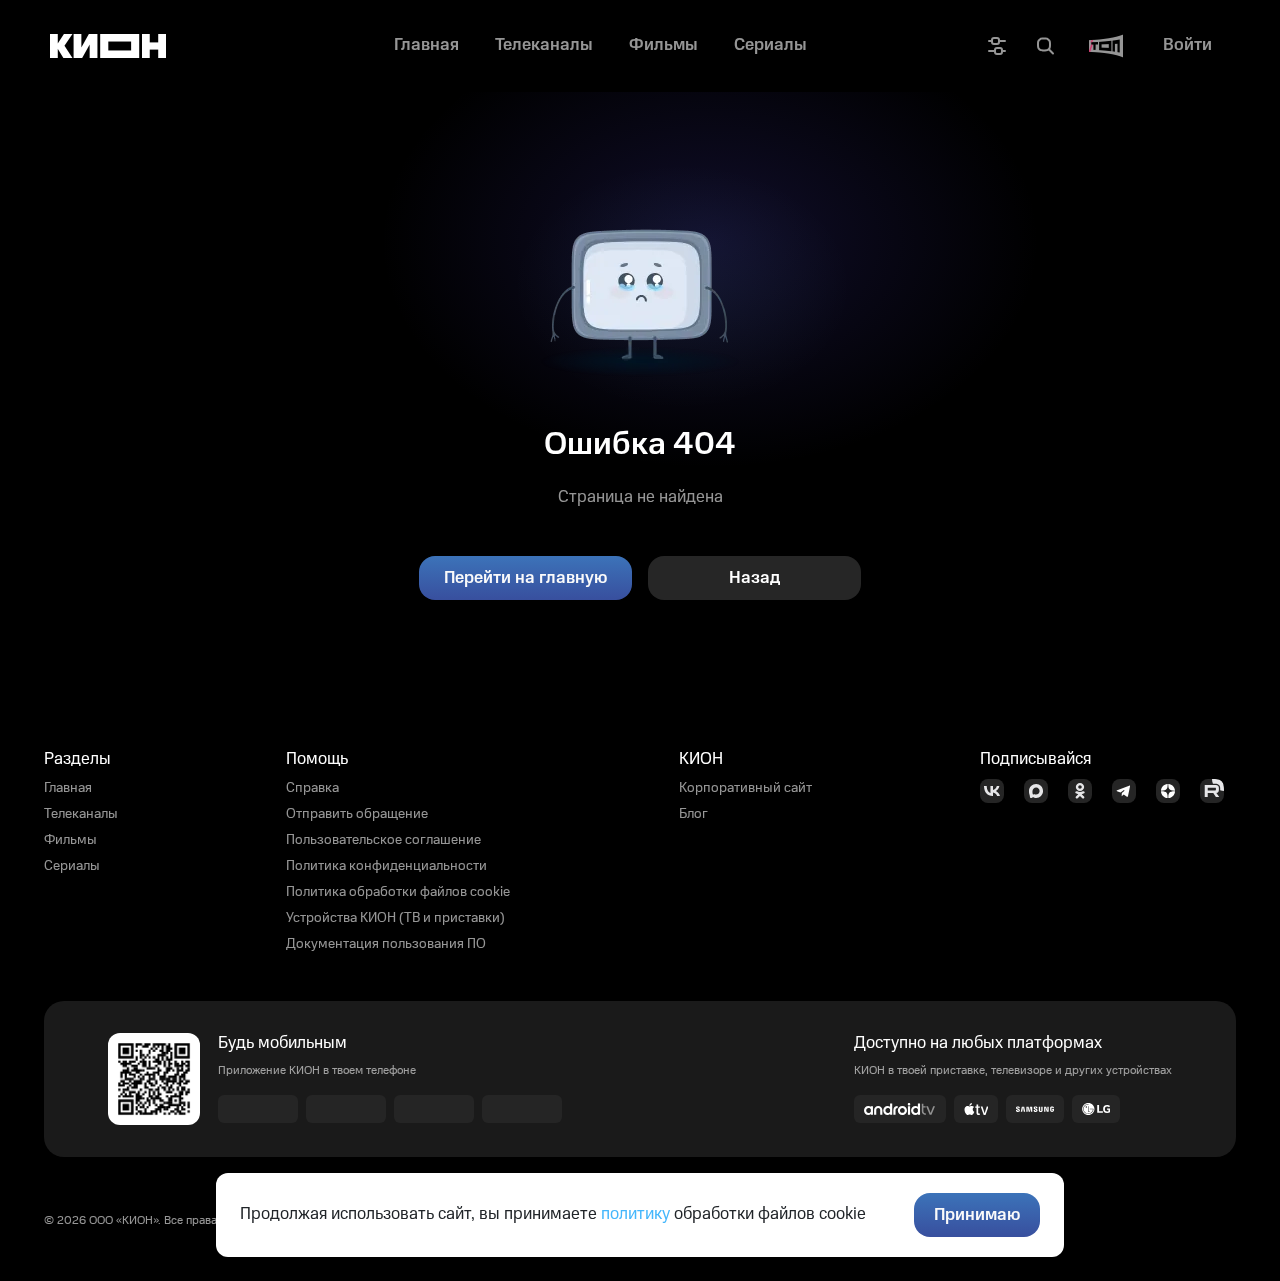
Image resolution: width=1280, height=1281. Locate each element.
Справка (312, 788)
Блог (693, 814)
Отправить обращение (357, 814)
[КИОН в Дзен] (1174, 791)
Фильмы (70, 840)
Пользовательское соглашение (383, 840)
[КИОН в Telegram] (1130, 791)
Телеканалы (81, 814)
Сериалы (72, 866)
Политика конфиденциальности (386, 866)
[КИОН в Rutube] (1218, 791)
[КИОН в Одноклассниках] (1086, 791)
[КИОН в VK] (998, 791)
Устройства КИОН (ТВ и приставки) (395, 918)
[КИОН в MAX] (1042, 791)
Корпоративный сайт (745, 788)
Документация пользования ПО (386, 944)
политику (635, 1214)
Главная (68, 788)
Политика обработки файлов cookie (398, 892)
